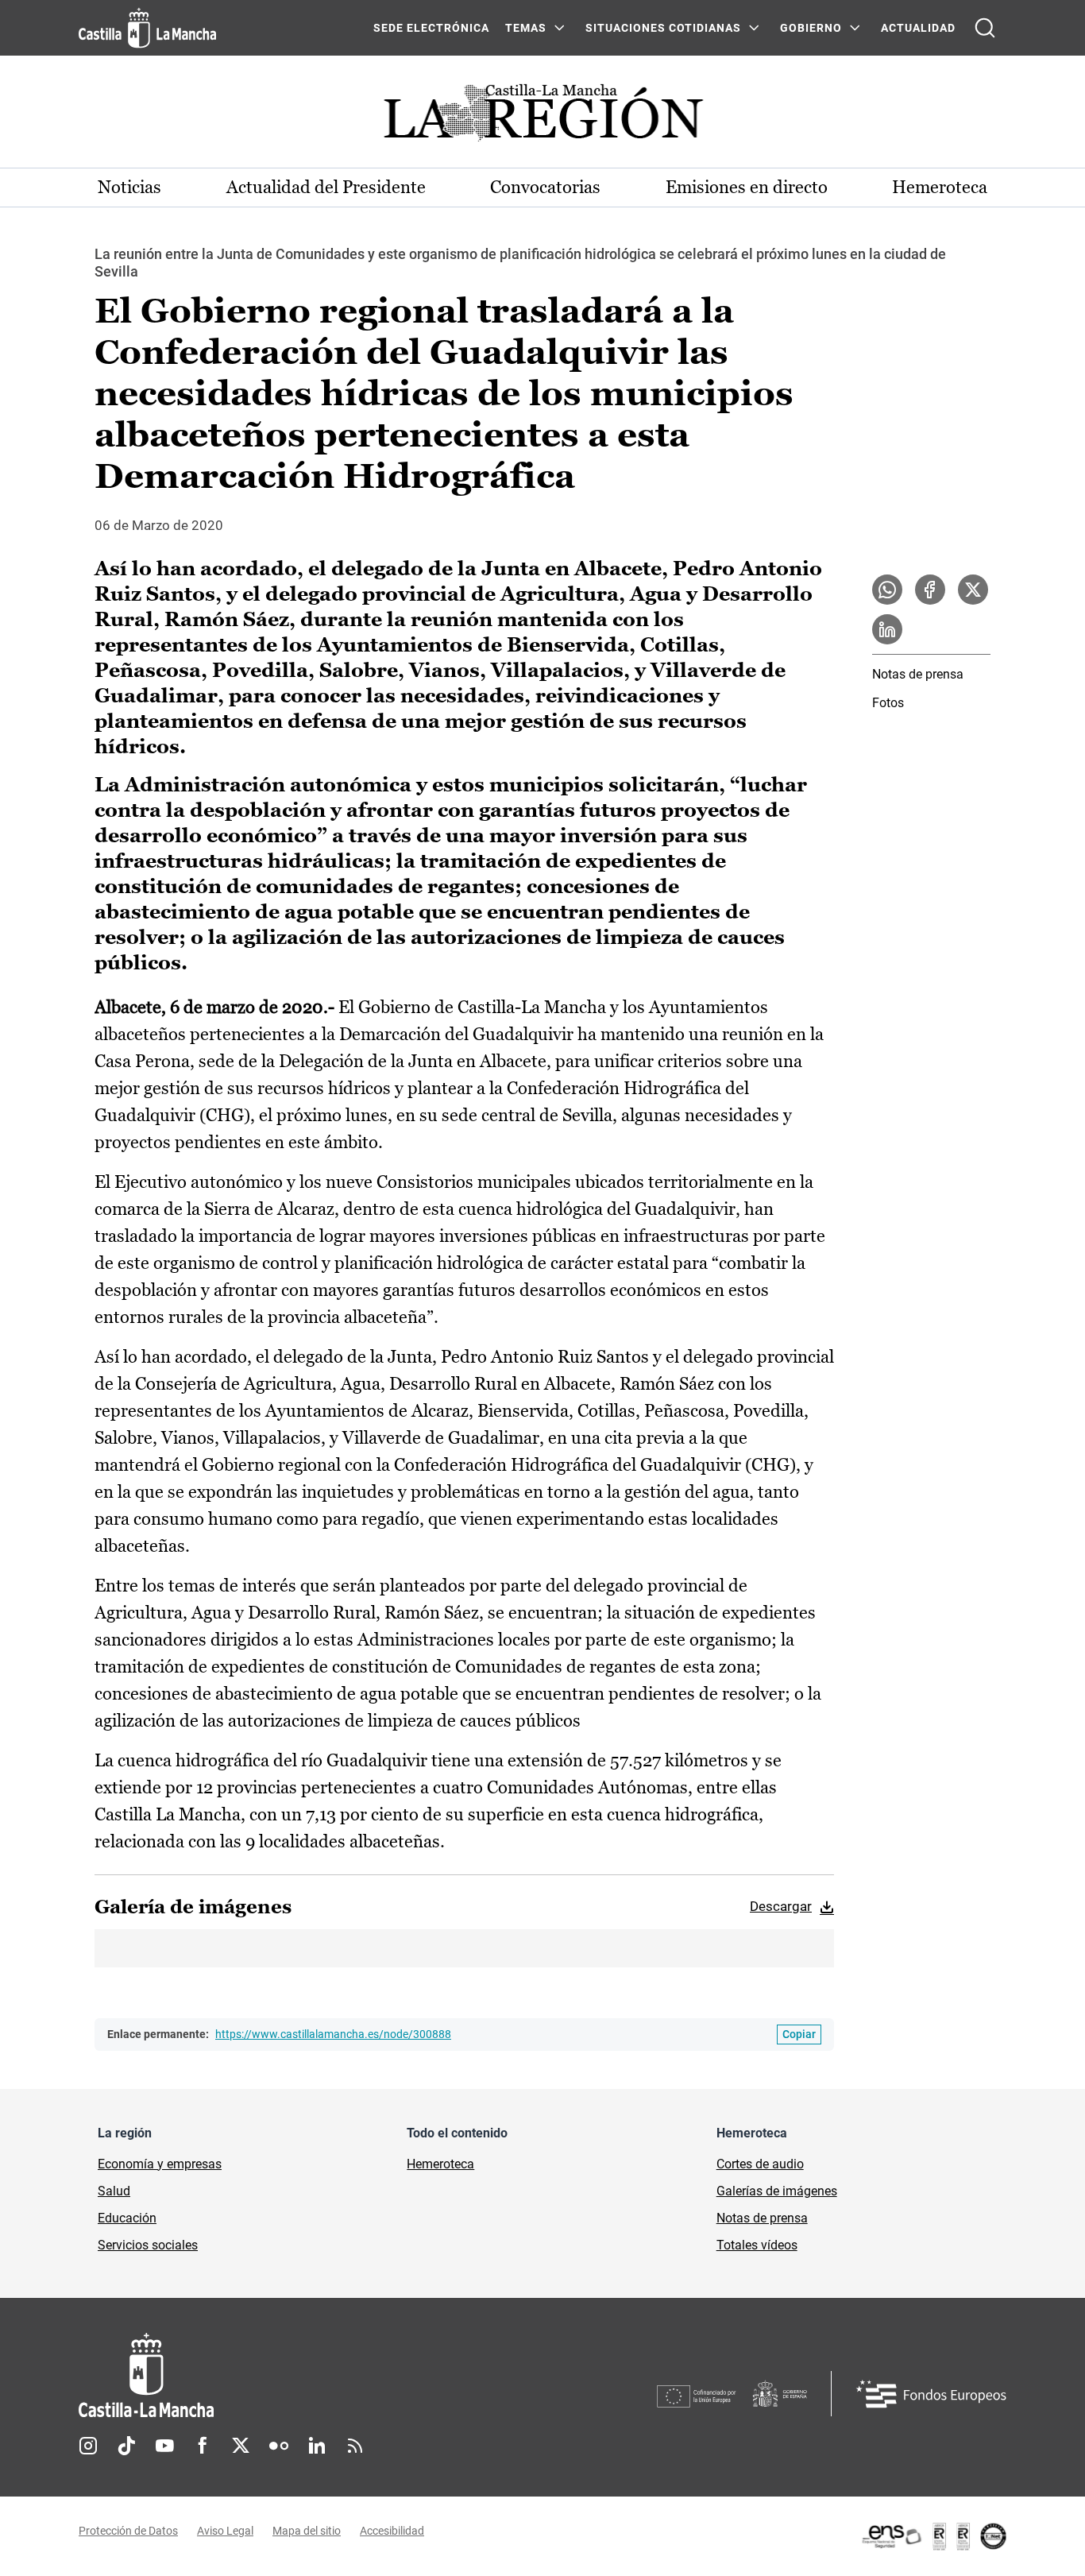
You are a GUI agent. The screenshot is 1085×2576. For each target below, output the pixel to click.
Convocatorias (545, 187)
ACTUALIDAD (918, 28)
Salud (114, 2191)
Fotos (888, 703)
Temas (526, 28)
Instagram (88, 2446)
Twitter (241, 2446)
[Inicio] (294, 2375)
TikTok (126, 2446)
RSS (355, 2446)
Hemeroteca (940, 187)
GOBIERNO (811, 28)
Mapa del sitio (307, 2531)
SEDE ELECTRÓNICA (431, 28)
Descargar (781, 1906)
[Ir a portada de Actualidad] (542, 117)
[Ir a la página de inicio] (147, 28)
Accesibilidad (392, 2531)
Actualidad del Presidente (326, 187)
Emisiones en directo (747, 187)
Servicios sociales (148, 2245)
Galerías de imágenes (777, 2191)
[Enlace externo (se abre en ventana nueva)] (933, 2536)
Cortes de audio (760, 2164)
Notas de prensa (918, 674)
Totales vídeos (757, 2245)
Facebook (203, 2446)
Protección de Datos (128, 2531)
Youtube (164, 2446)
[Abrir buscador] (985, 28)
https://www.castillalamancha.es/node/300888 (333, 2034)
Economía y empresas (160, 2164)
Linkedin (317, 2446)
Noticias (129, 187)
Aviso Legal (225, 2531)
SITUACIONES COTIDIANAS (663, 28)
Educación (127, 2218)
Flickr (279, 2446)
